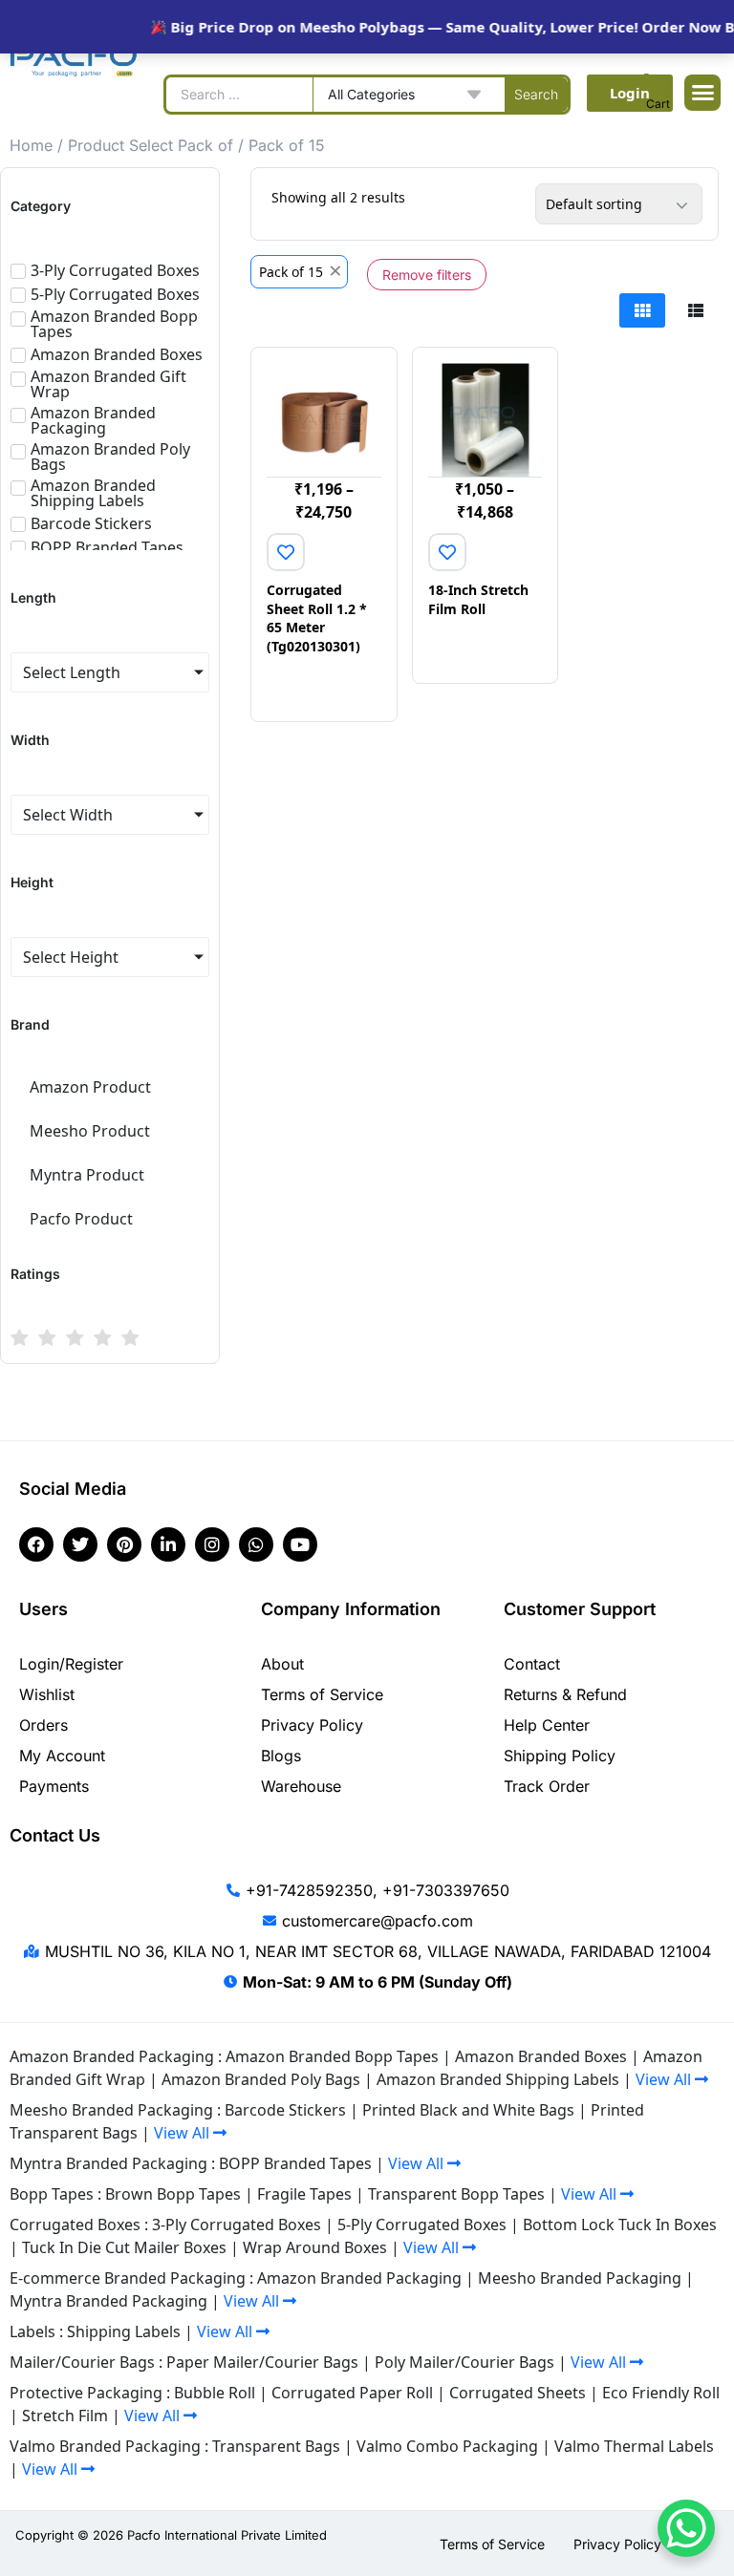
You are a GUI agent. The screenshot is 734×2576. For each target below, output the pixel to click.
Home (31, 145)
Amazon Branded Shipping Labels (498, 2079)
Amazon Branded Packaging (359, 2278)
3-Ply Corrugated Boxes (237, 2225)
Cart (658, 104)
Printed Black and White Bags (468, 2110)
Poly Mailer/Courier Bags (464, 2362)
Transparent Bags (276, 2446)
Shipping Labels (124, 2331)
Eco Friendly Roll (661, 2393)
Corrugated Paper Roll (352, 2393)
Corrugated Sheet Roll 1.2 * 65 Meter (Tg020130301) (317, 618)
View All (665, 2079)
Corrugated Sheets (518, 2393)
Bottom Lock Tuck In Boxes (620, 2225)
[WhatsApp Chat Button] (686, 2528)
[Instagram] (212, 1544)
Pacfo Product (81, 1219)
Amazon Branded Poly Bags (261, 2079)
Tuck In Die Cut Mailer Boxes (124, 2247)
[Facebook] (36, 1544)
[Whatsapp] (256, 1544)
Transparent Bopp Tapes (456, 2194)
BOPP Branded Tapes (295, 2163)
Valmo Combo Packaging (447, 2446)
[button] (702, 93)
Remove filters (427, 275)
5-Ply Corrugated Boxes (422, 2225)
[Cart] (658, 86)
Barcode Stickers (285, 2110)
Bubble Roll (215, 2393)
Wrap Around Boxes (315, 2247)
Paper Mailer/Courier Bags (262, 2362)
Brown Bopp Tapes (173, 2194)
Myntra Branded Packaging (108, 2301)
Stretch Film (65, 2416)
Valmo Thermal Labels (634, 2446)
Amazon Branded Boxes (541, 2056)
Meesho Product (90, 1131)
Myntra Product (87, 1175)
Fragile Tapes (304, 2194)
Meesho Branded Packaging (580, 2278)
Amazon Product (90, 1087)
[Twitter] (80, 1544)
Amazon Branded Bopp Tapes (332, 2056)
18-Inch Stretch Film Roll (478, 599)
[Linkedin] (168, 1544)
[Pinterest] (124, 1544)
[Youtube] (300, 1544)
